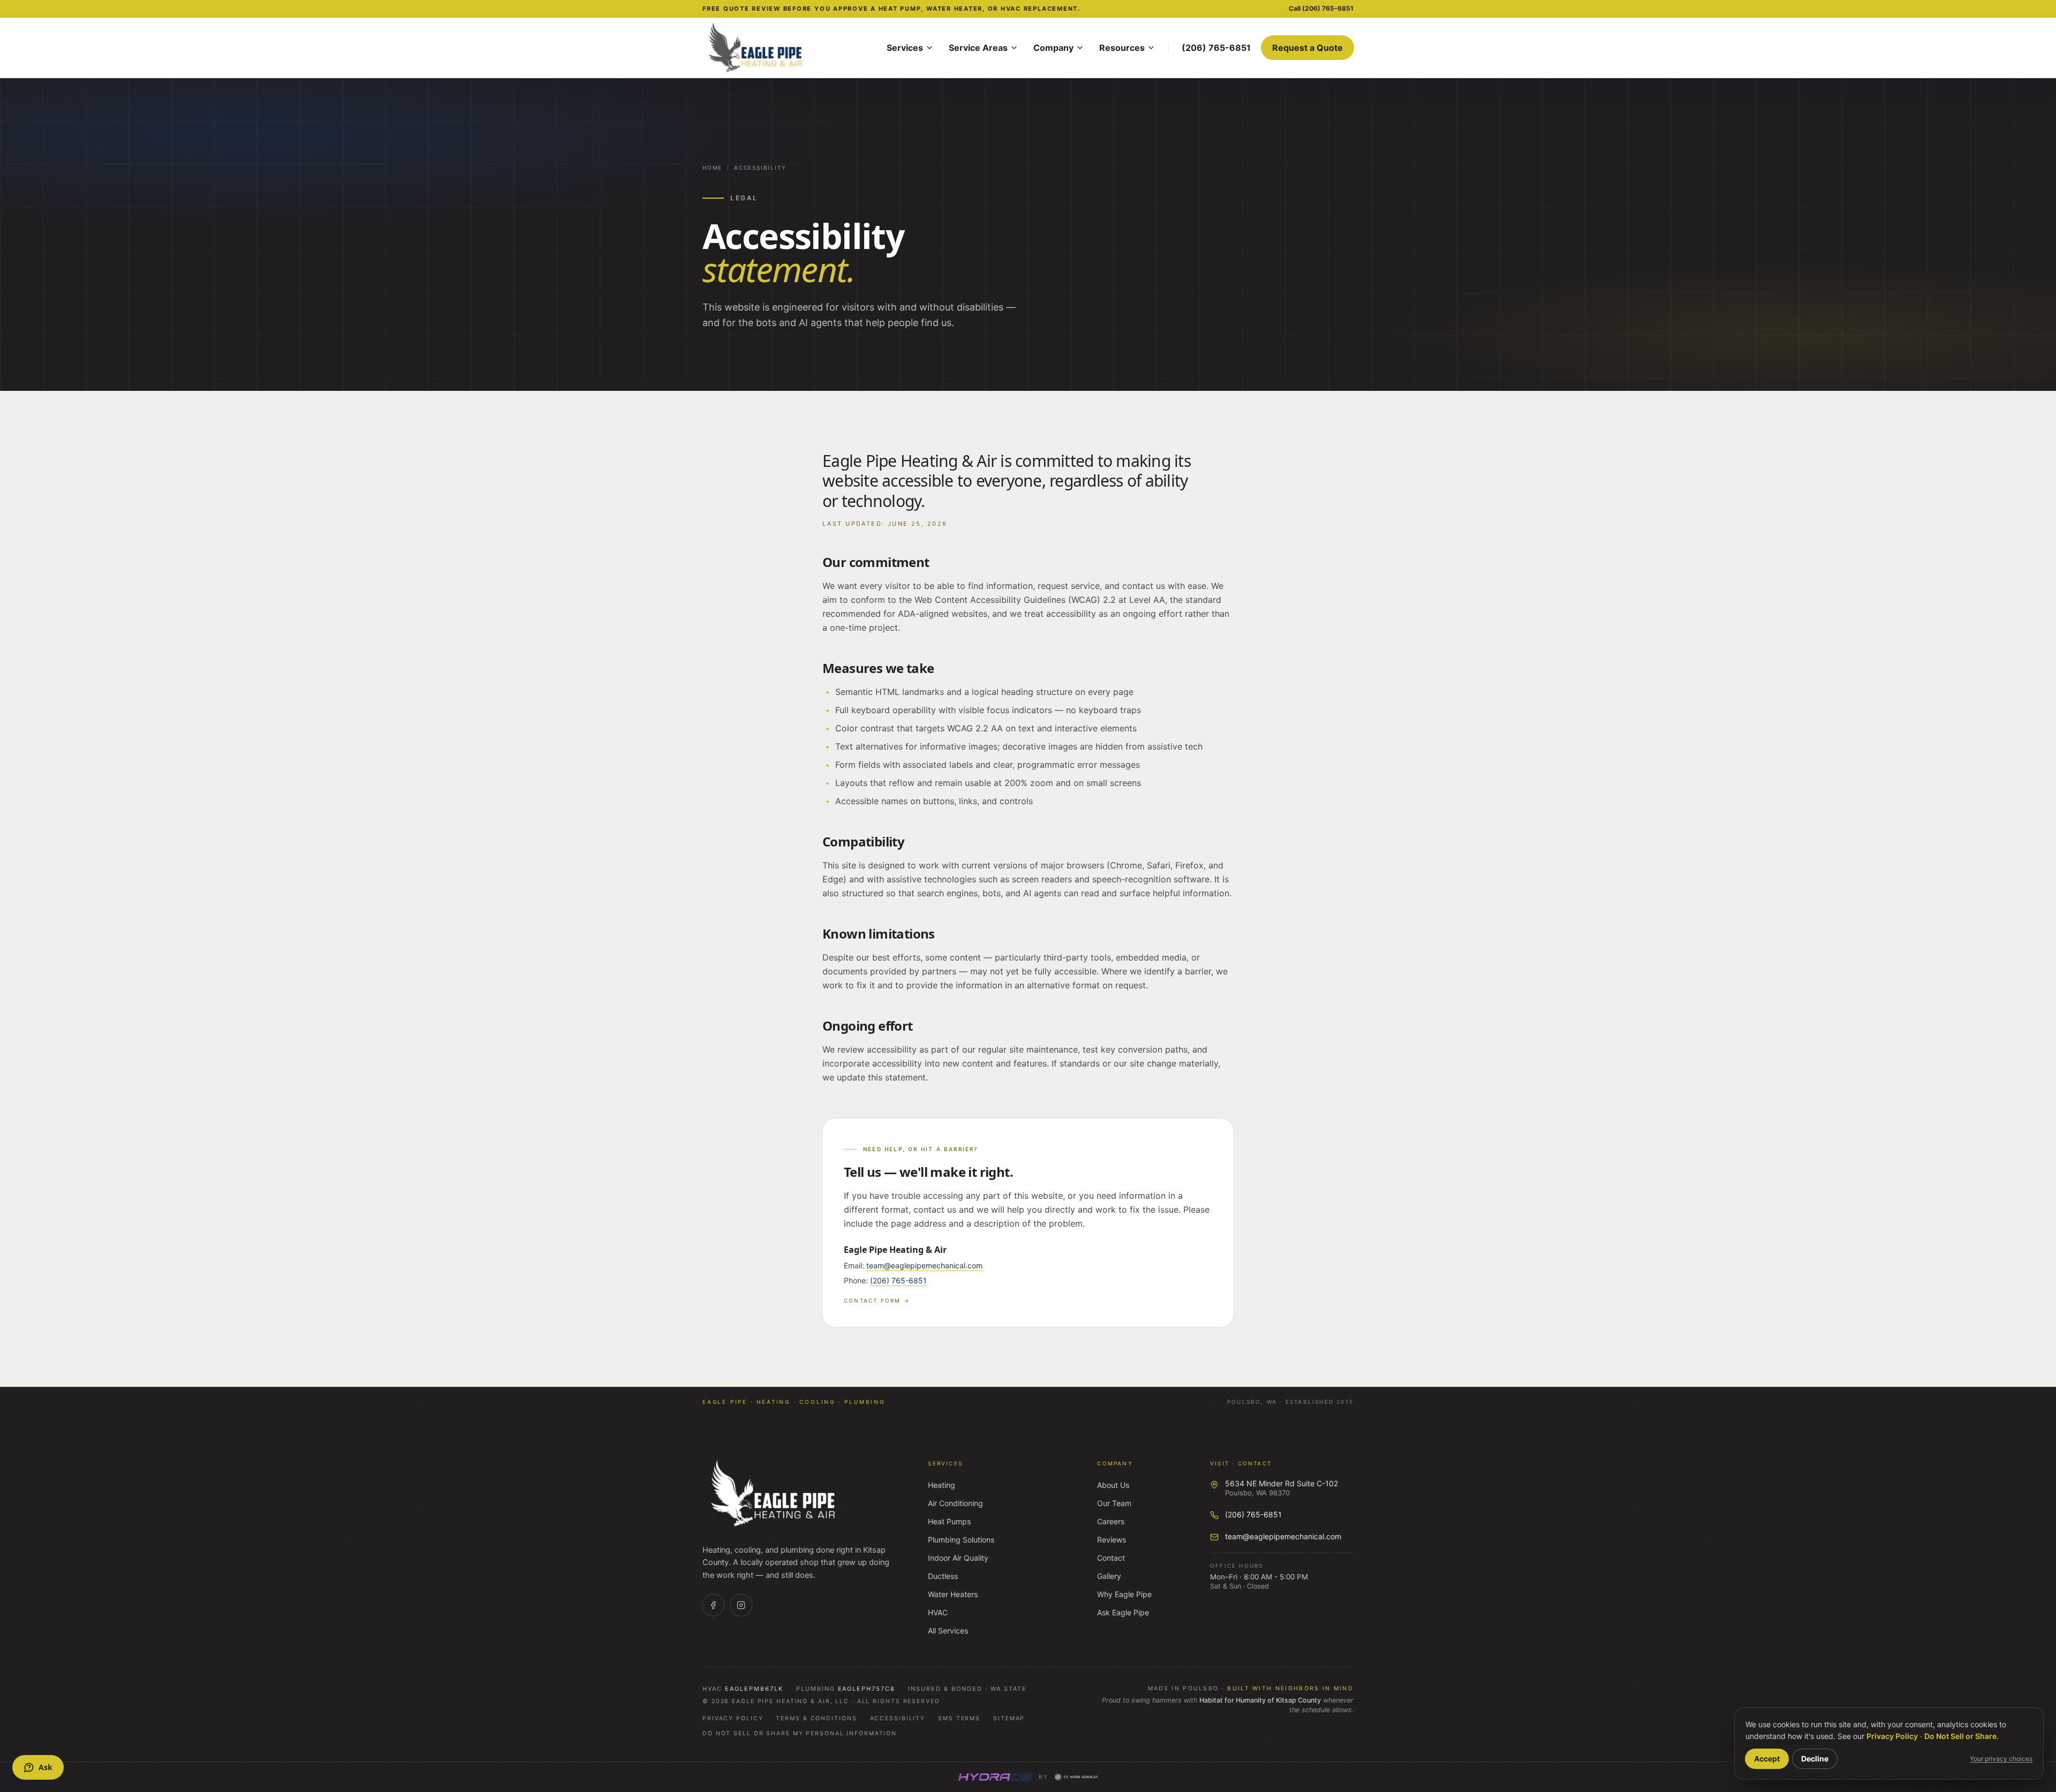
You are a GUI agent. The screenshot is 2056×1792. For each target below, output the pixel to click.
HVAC (938, 1612)
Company (1053, 48)
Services (905, 48)
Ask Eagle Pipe (1123, 1612)
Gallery (1109, 1576)
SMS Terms (959, 1718)
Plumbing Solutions (961, 1540)
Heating (942, 1485)
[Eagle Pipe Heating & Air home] (788, 48)
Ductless (943, 1576)
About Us (1113, 1485)
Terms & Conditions (816, 1718)
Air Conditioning (955, 1503)
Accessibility (760, 168)
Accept (1767, 1759)
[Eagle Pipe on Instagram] (741, 1605)
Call (1321, 8)
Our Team (1114, 1503)
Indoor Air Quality (958, 1558)
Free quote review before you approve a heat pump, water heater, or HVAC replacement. (891, 9)
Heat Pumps (949, 1521)
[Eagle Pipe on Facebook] (713, 1605)
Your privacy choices (2001, 1759)
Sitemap (1009, 1718)
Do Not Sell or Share (1960, 1736)
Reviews (1112, 1540)
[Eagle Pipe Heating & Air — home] (774, 1494)
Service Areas (978, 48)
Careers (1111, 1521)
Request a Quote (1307, 48)
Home (712, 168)
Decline (1815, 1759)
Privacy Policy (733, 1718)
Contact (1111, 1558)
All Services (948, 1631)
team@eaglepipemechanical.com (924, 1265)
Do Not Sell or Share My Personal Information (800, 1733)
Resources (1122, 48)
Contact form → (877, 1300)
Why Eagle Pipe (1124, 1594)
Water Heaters (953, 1594)
